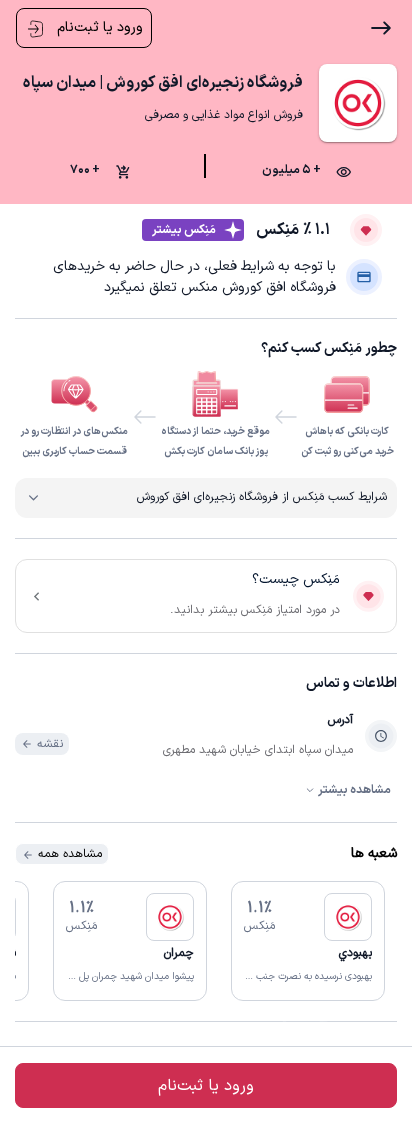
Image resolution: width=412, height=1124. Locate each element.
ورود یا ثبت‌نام (98, 27)
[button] (308, 941)
